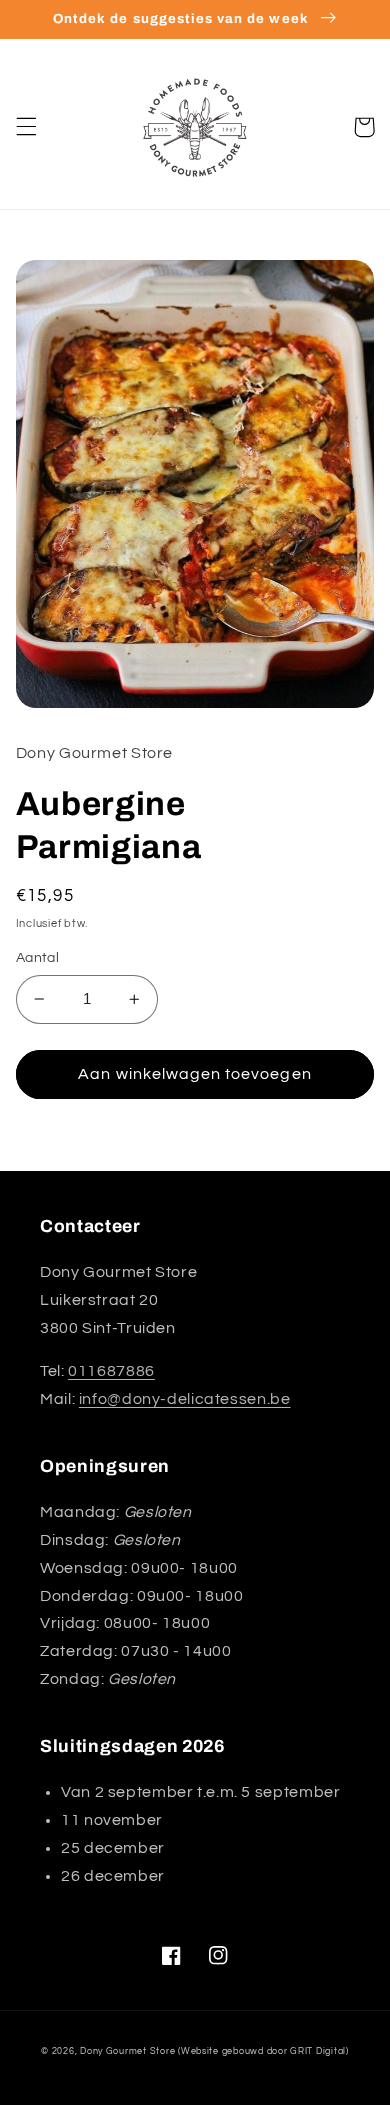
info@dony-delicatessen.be (185, 1399)
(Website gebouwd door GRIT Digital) (263, 2051)
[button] (26, 127)
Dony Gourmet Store (127, 2051)
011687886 (111, 1371)
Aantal (38, 958)
